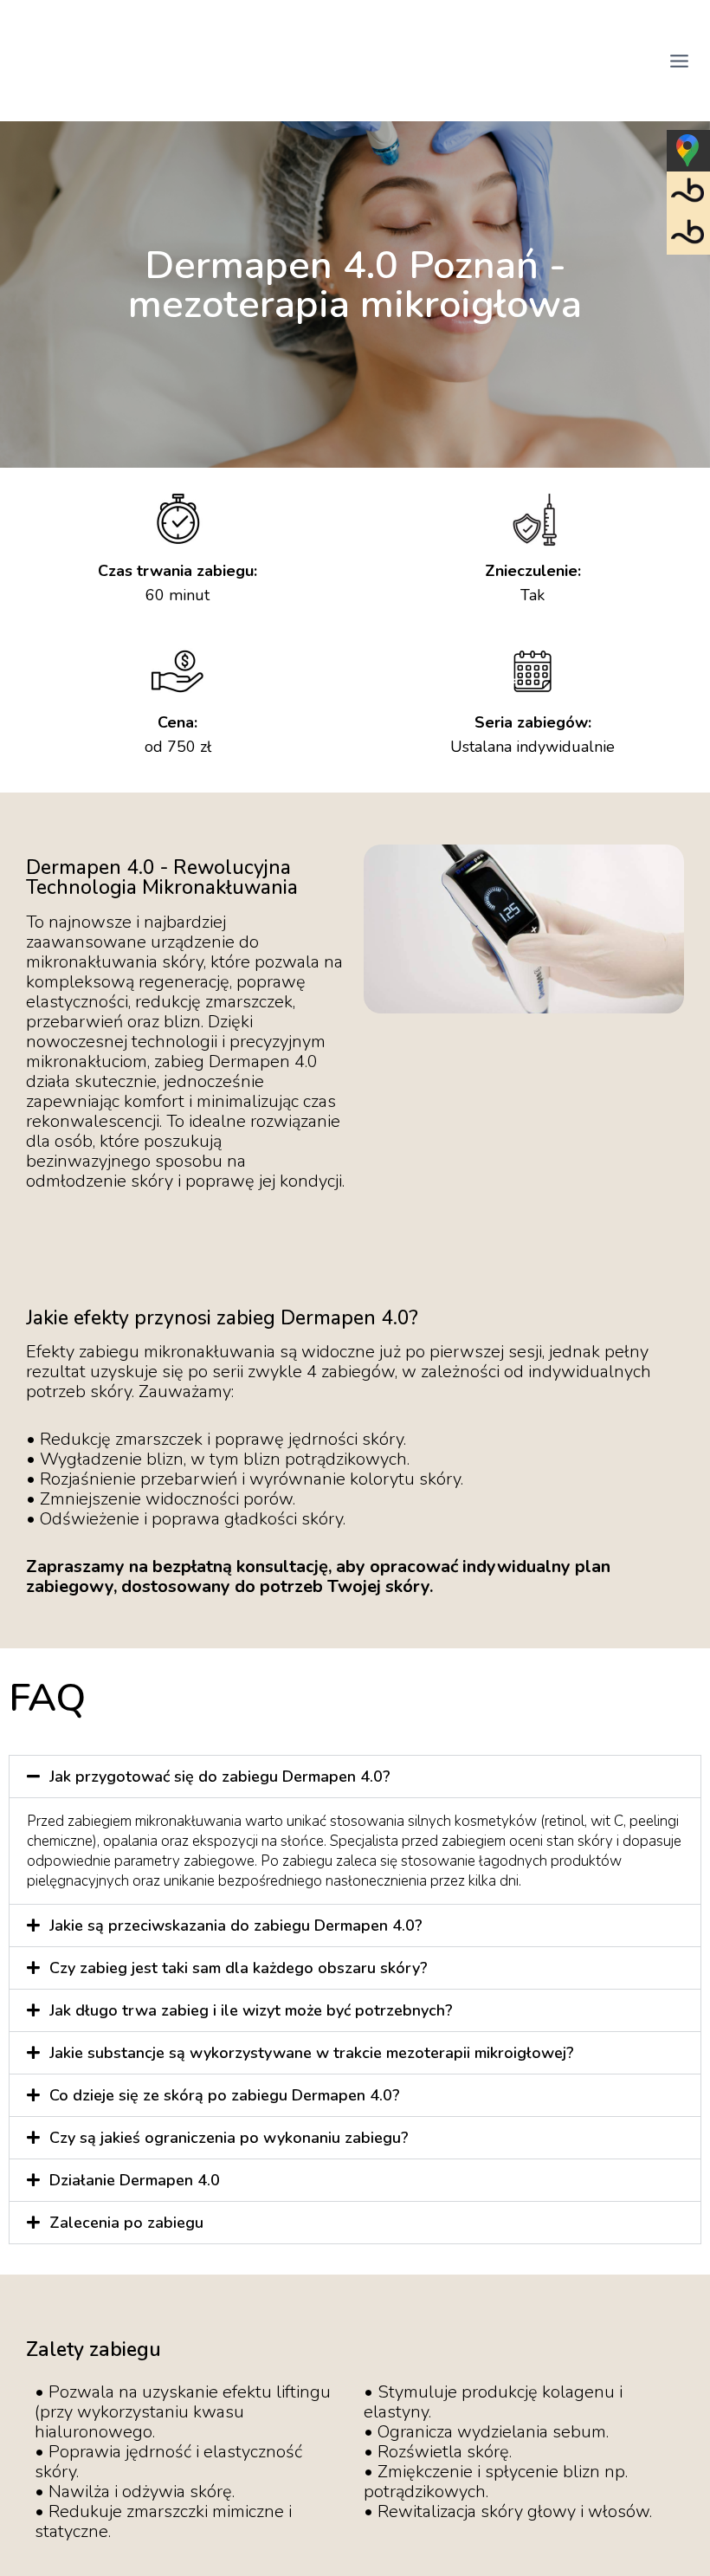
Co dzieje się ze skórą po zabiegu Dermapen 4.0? (225, 2095)
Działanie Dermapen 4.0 (135, 2180)
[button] (355, 1777)
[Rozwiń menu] (679, 61)
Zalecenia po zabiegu (126, 2223)
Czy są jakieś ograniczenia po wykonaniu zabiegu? (229, 2138)
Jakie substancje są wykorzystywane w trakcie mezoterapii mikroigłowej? (312, 2053)
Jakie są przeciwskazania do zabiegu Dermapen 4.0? (236, 1926)
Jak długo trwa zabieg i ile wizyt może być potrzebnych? (251, 2010)
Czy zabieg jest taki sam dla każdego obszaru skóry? (239, 1968)
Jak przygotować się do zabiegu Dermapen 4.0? (220, 1777)
